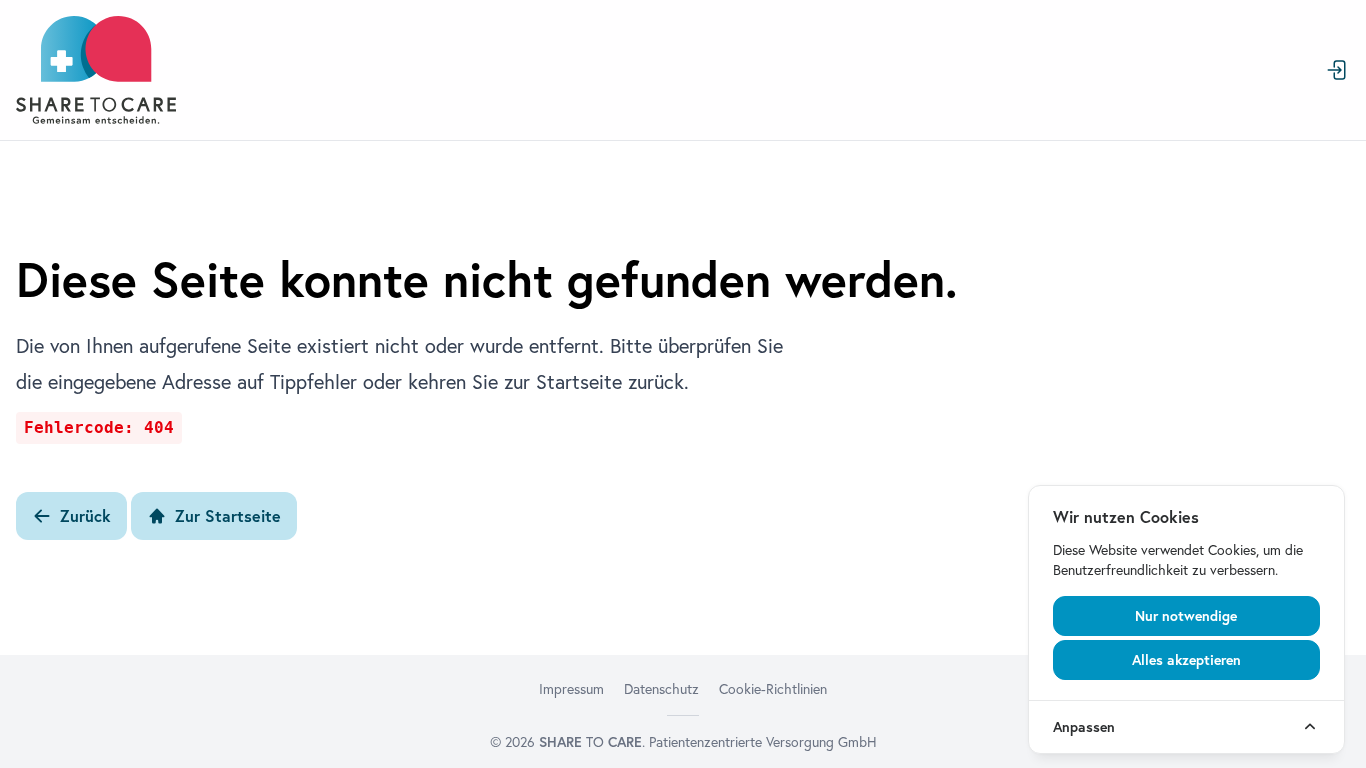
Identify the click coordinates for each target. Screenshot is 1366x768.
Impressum (571, 689)
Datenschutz (661, 689)
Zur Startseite (228, 516)
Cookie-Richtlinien (773, 689)
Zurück (85, 516)
